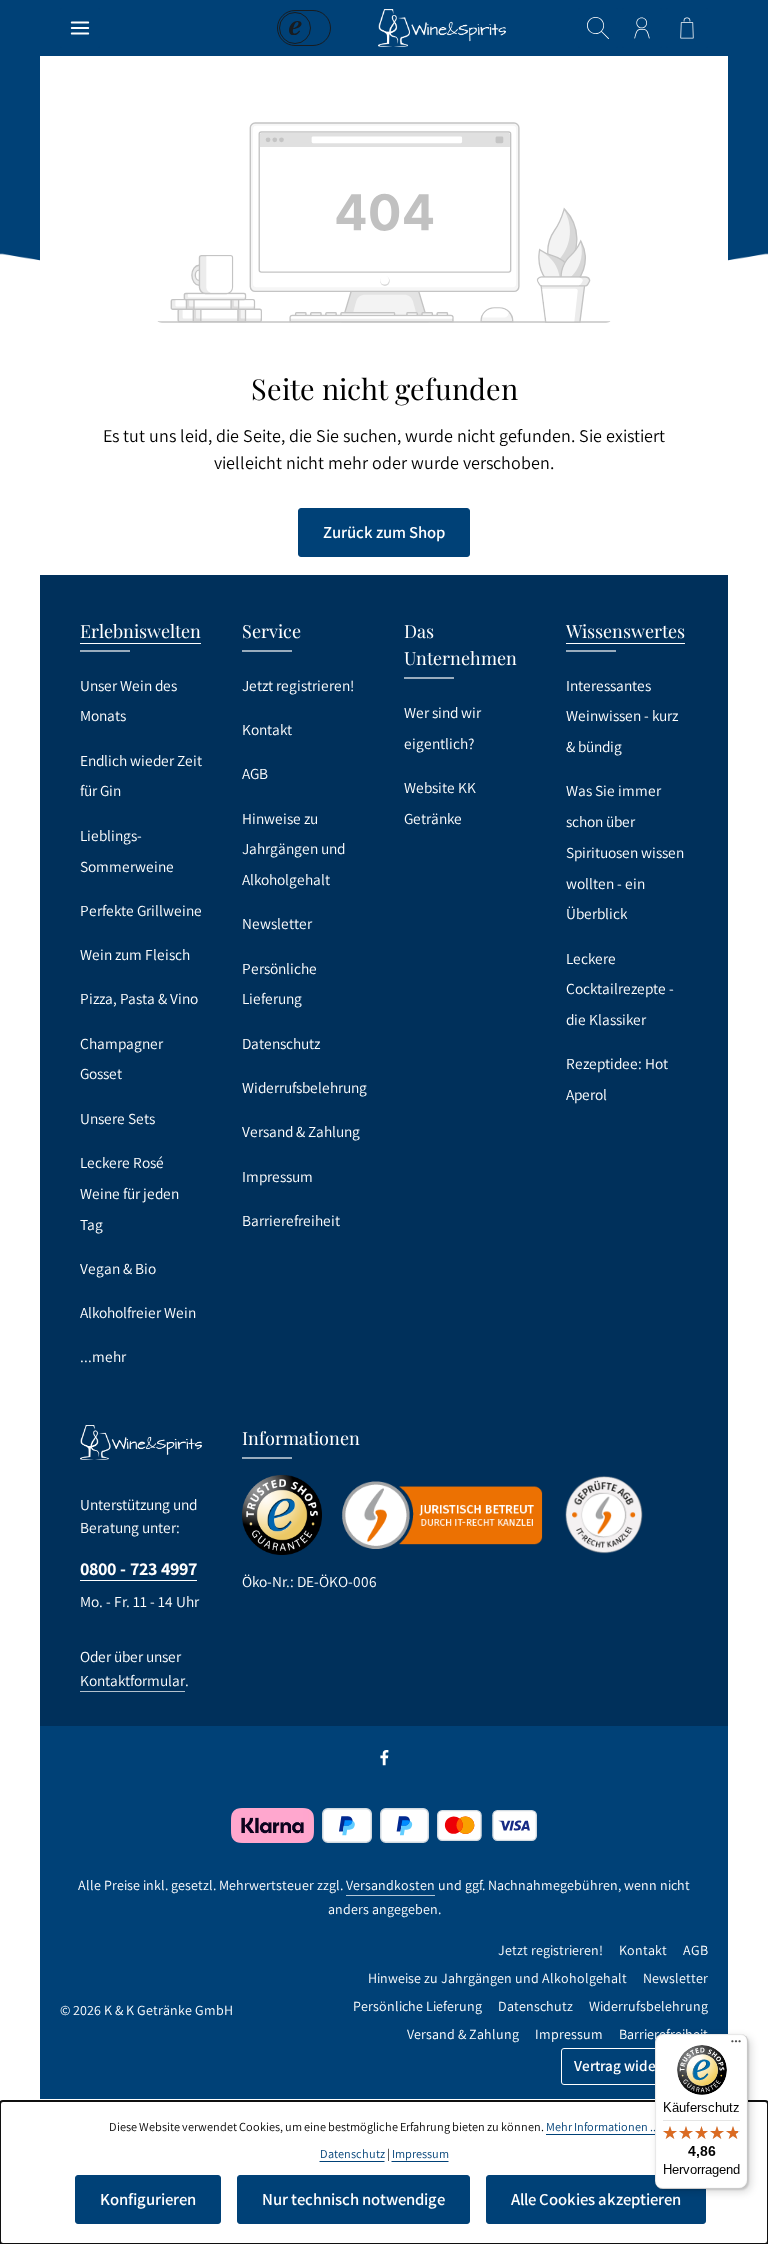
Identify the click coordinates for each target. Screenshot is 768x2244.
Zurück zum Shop (384, 532)
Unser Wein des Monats (128, 700)
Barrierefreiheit (291, 1220)
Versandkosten (390, 1885)
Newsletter (277, 923)
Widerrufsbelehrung (304, 1087)
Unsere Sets (117, 1118)
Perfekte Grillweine (141, 910)
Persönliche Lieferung (279, 983)
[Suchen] (598, 28)
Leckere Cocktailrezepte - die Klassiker (620, 988)
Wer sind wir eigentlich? (442, 727)
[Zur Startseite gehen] (442, 28)
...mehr (103, 1356)
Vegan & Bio (118, 1268)
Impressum (277, 1176)
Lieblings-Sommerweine (127, 850)
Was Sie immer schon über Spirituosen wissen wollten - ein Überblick (625, 851)
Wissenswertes (625, 630)
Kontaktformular (132, 1680)
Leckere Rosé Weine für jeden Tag (129, 1192)
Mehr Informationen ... (602, 2126)
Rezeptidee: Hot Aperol (617, 1078)
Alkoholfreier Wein (138, 1312)
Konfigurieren (148, 2199)
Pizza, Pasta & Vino (139, 998)
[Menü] (80, 28)
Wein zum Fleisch (135, 954)
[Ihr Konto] (642, 28)
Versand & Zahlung (301, 1131)
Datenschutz (281, 1043)
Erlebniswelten (140, 630)
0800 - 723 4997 (138, 1568)
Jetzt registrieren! (298, 685)
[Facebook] (384, 1761)
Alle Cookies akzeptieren (596, 2199)
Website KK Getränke (440, 802)
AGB (255, 773)
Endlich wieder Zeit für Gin (141, 775)
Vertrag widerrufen (634, 2065)
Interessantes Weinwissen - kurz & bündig (622, 715)
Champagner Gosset (121, 1058)
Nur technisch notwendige (353, 2199)
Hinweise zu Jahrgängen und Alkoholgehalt (293, 848)
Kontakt (267, 729)
